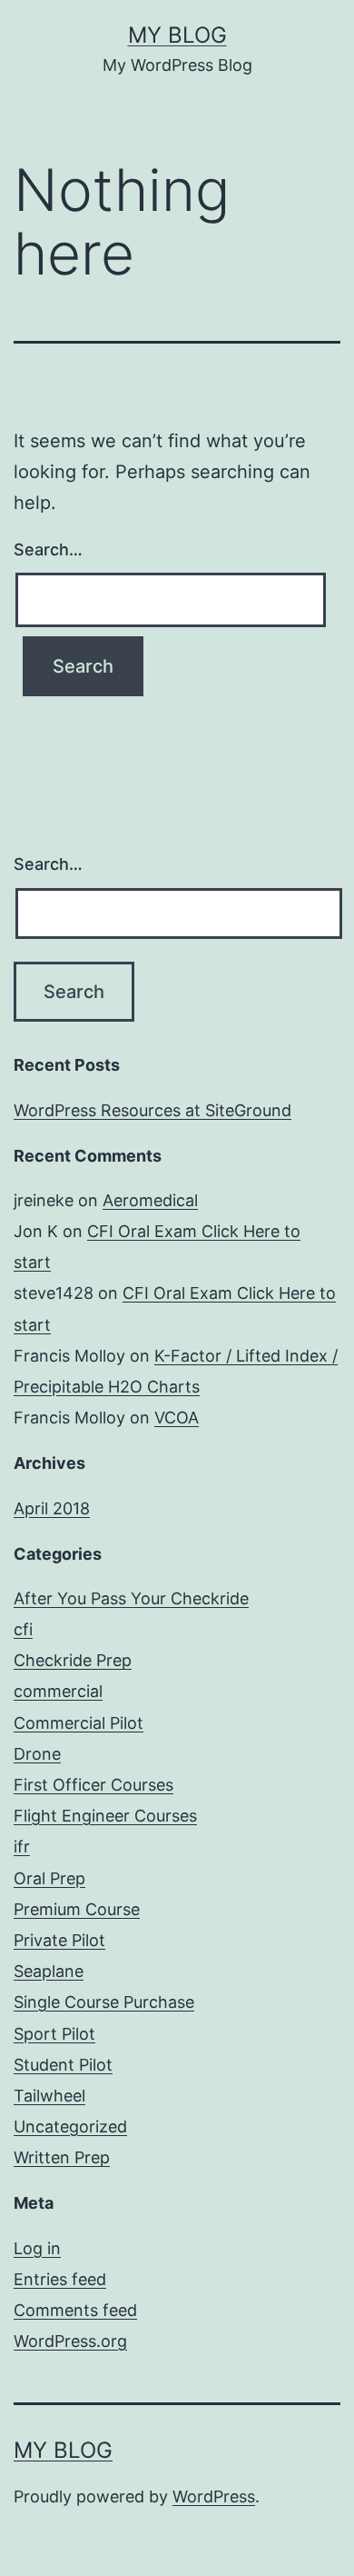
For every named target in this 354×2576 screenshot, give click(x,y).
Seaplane (49, 1971)
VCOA (177, 1418)
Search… (48, 549)
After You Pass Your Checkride (131, 1598)
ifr (22, 1847)
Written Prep (62, 2157)
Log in (37, 2248)
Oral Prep (49, 1878)
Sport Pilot (54, 2034)
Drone (37, 1754)
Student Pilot (63, 2065)
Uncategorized (70, 2127)
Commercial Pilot (79, 1723)
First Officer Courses (93, 1785)
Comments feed (75, 2310)
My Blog (177, 35)
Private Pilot (59, 1940)
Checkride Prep (73, 1660)
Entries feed (60, 2279)
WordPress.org (70, 2341)
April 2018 (52, 1508)
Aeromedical (150, 1200)
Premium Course (77, 1909)
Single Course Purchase (104, 2002)
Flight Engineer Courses (105, 1816)
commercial (58, 1691)
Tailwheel (49, 2096)
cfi (23, 1629)
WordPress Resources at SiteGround (152, 1110)
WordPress (214, 2496)
